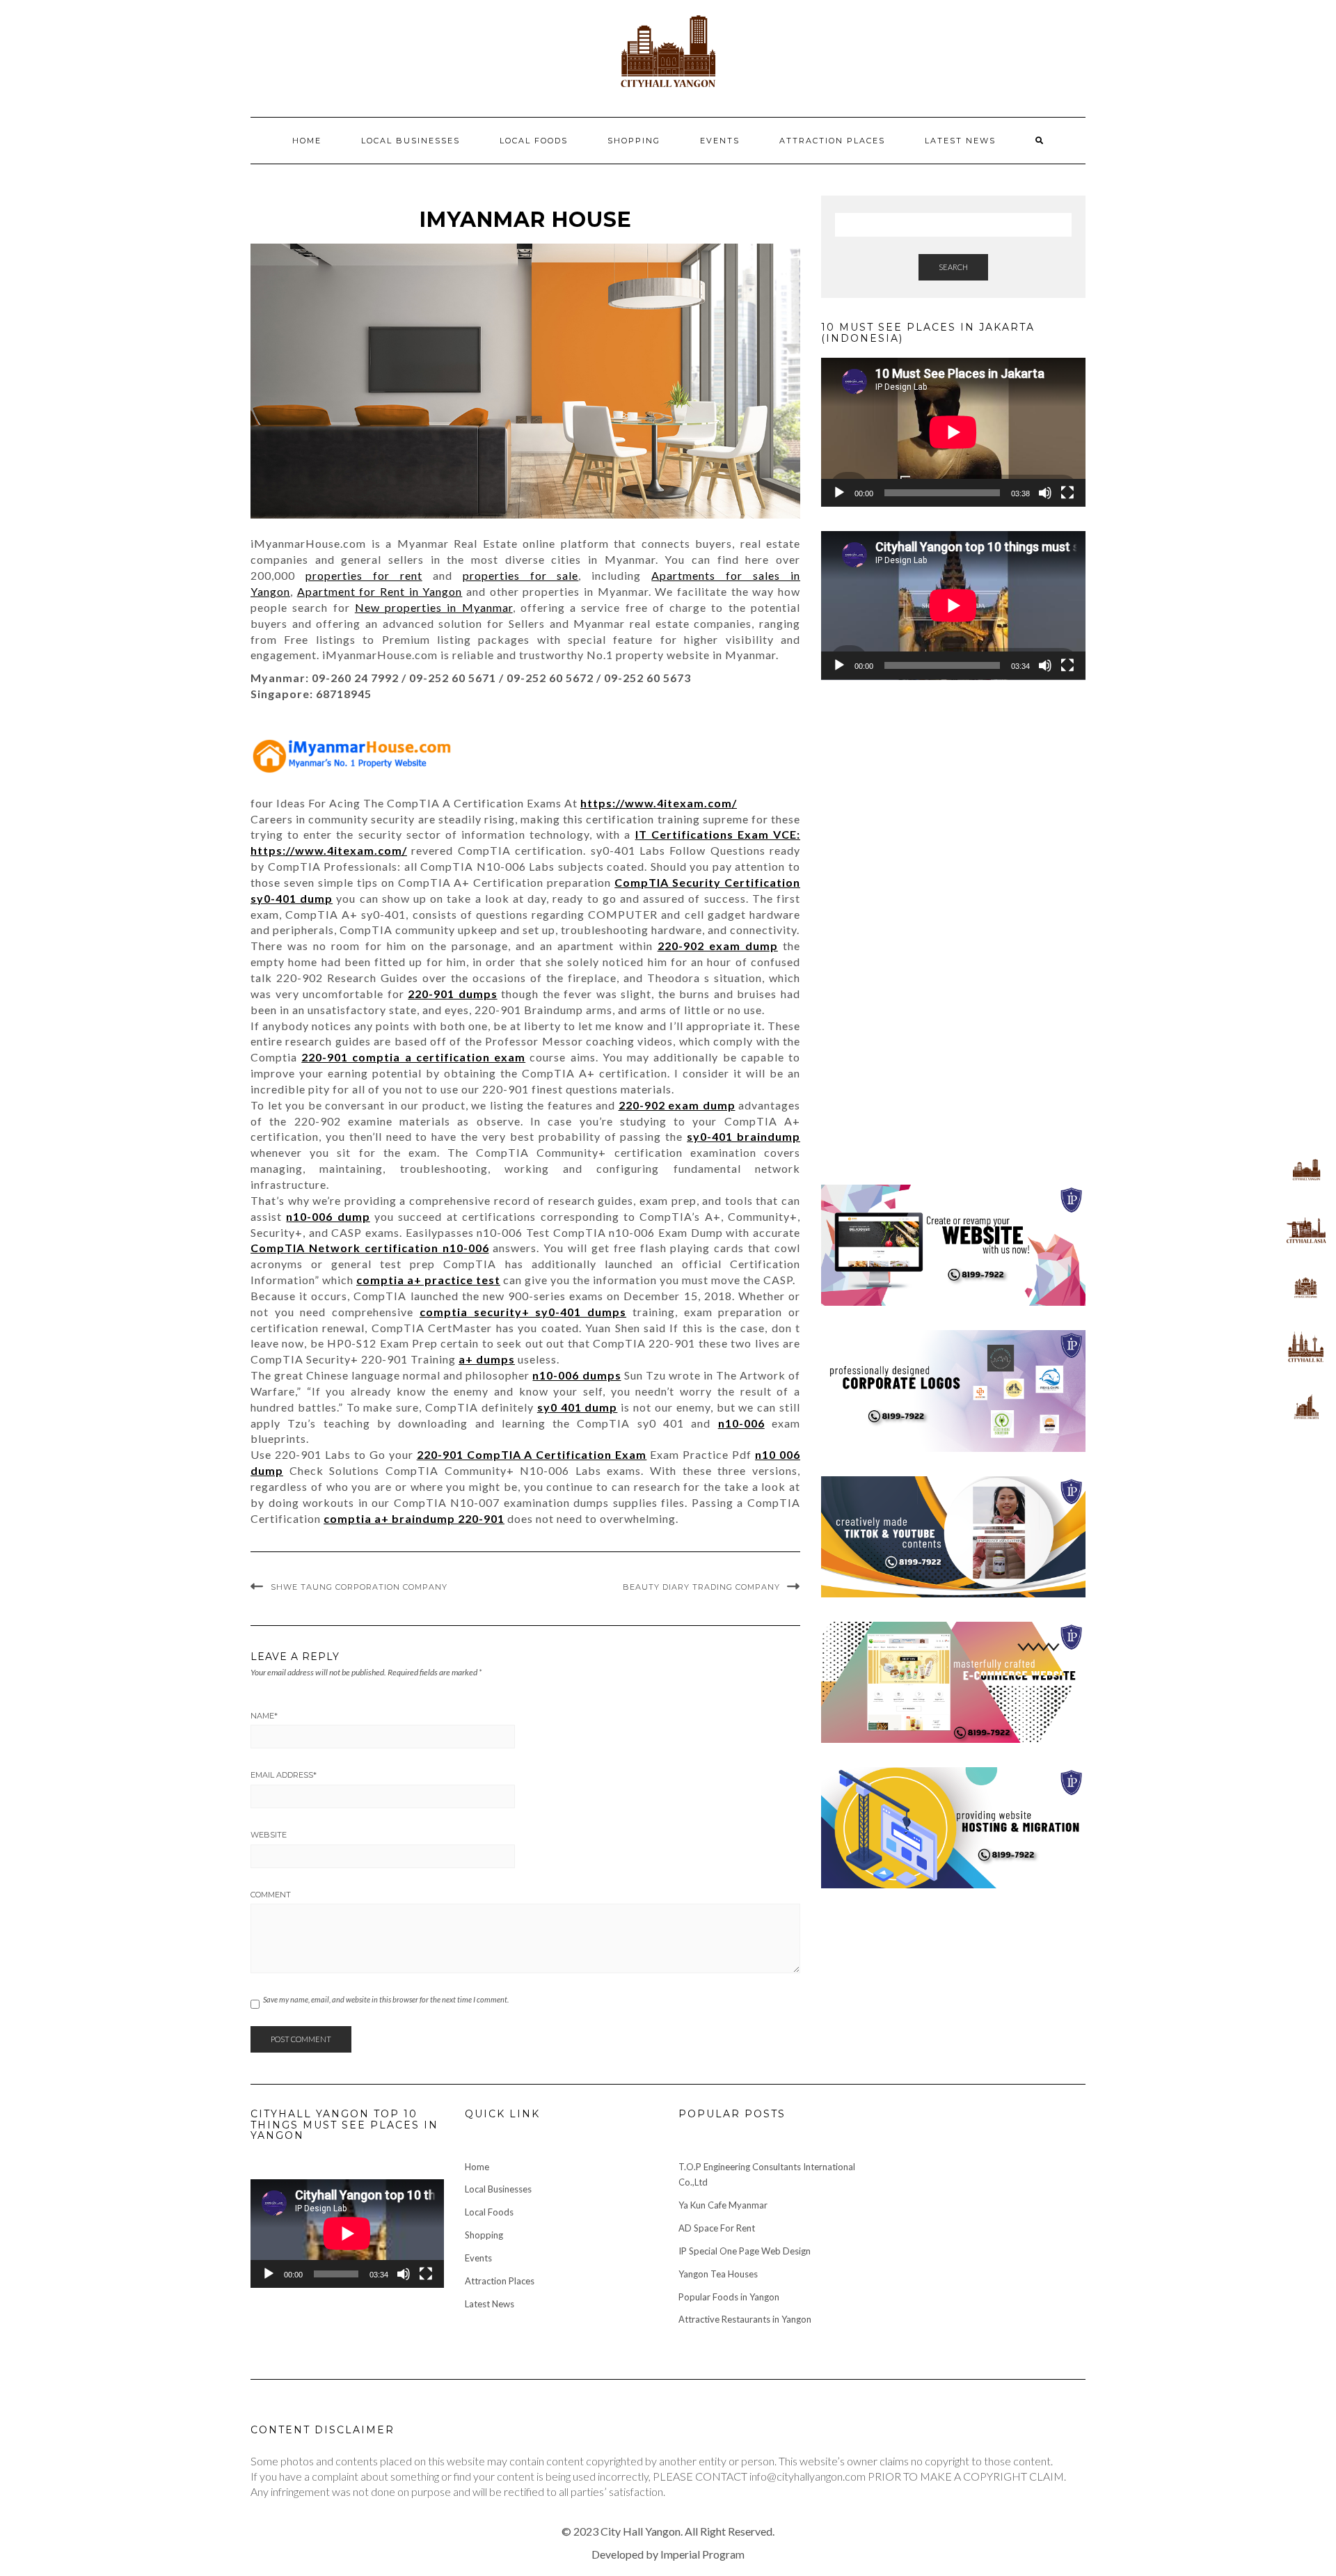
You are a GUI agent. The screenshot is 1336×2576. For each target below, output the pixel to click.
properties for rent (364, 575)
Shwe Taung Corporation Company (359, 1587)
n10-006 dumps (576, 1375)
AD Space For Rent (717, 2228)
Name (264, 1716)
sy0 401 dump (578, 1407)
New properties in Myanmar (434, 607)
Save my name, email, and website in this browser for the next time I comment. (386, 1999)
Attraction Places (832, 141)
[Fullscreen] (1067, 493)
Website (269, 1835)
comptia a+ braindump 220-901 (414, 1518)
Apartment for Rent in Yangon (380, 591)
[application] (953, 432)
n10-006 (741, 1423)
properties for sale (521, 575)
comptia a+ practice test (428, 1280)
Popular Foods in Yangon (729, 2297)
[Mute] (1045, 493)
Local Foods (534, 141)
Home (307, 141)
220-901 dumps (453, 994)
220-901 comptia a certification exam (413, 1057)
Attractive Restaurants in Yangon (745, 2319)
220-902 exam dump (718, 946)
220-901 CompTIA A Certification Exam (532, 1454)
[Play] (839, 493)
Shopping (634, 141)
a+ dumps (487, 1359)
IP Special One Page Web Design (745, 2251)
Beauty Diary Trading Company (701, 1587)
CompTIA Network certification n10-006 (370, 1248)
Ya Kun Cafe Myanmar (723, 2205)
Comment (271, 1895)
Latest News (960, 141)
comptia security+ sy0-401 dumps (523, 1312)
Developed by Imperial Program (668, 2554)
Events (720, 141)
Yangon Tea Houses (718, 2274)
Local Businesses (411, 141)
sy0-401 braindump (743, 1136)
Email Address (284, 1775)
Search (953, 267)
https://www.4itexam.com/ (659, 803)
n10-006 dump (328, 1216)
